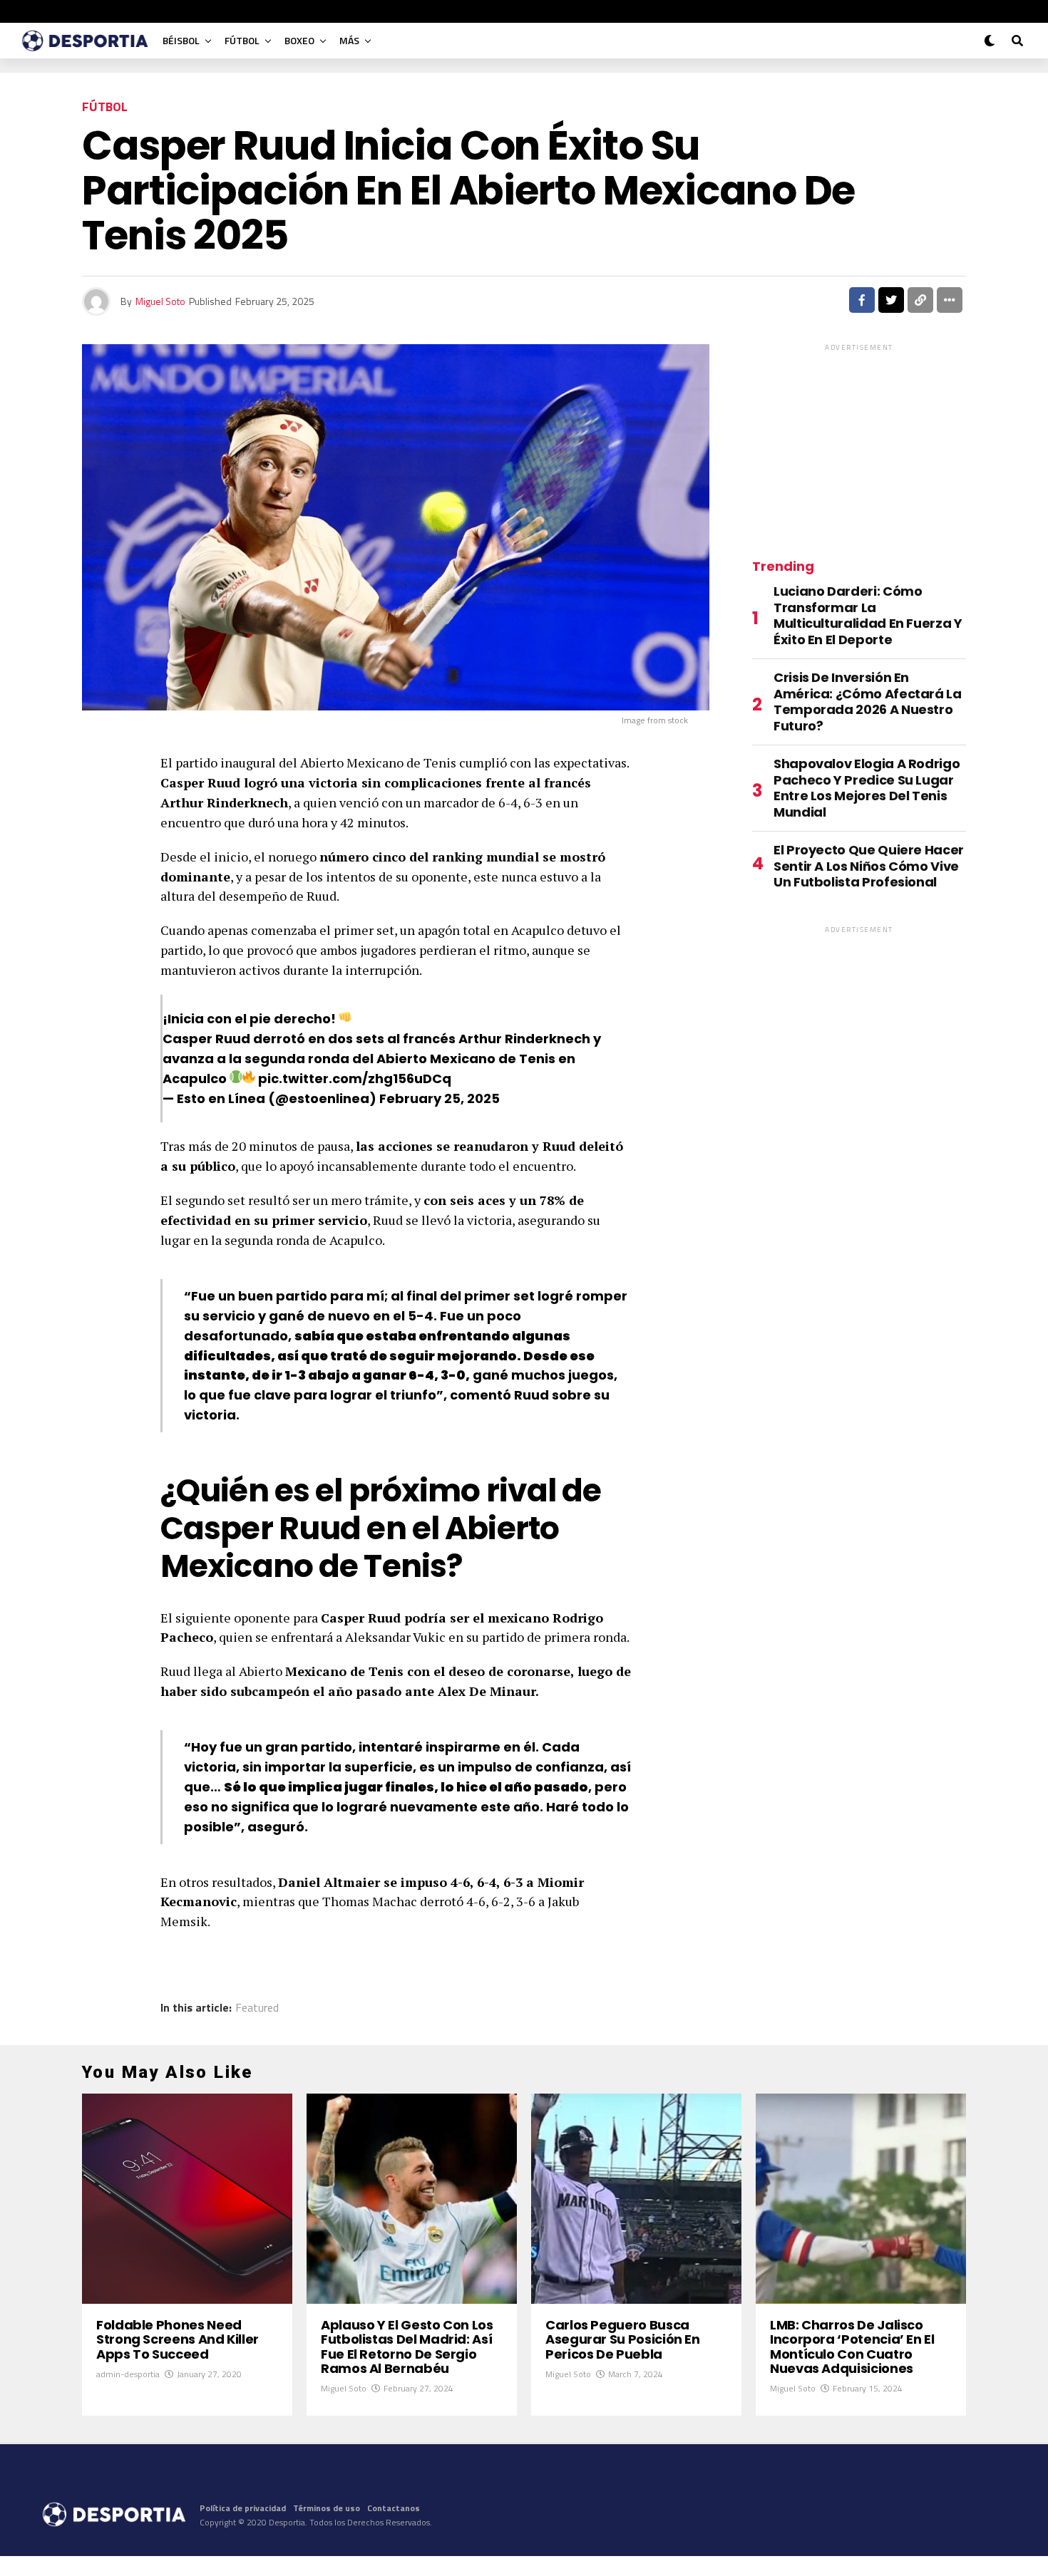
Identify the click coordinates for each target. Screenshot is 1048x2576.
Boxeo (299, 40)
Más (349, 40)
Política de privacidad (243, 2508)
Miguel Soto (160, 301)
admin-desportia (128, 2374)
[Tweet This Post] (891, 300)
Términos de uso (327, 2508)
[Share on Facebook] (862, 300)
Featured (257, 2007)
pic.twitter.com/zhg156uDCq (355, 1078)
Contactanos (394, 2508)
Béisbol (181, 40)
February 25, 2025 (440, 1098)
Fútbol (242, 40)
